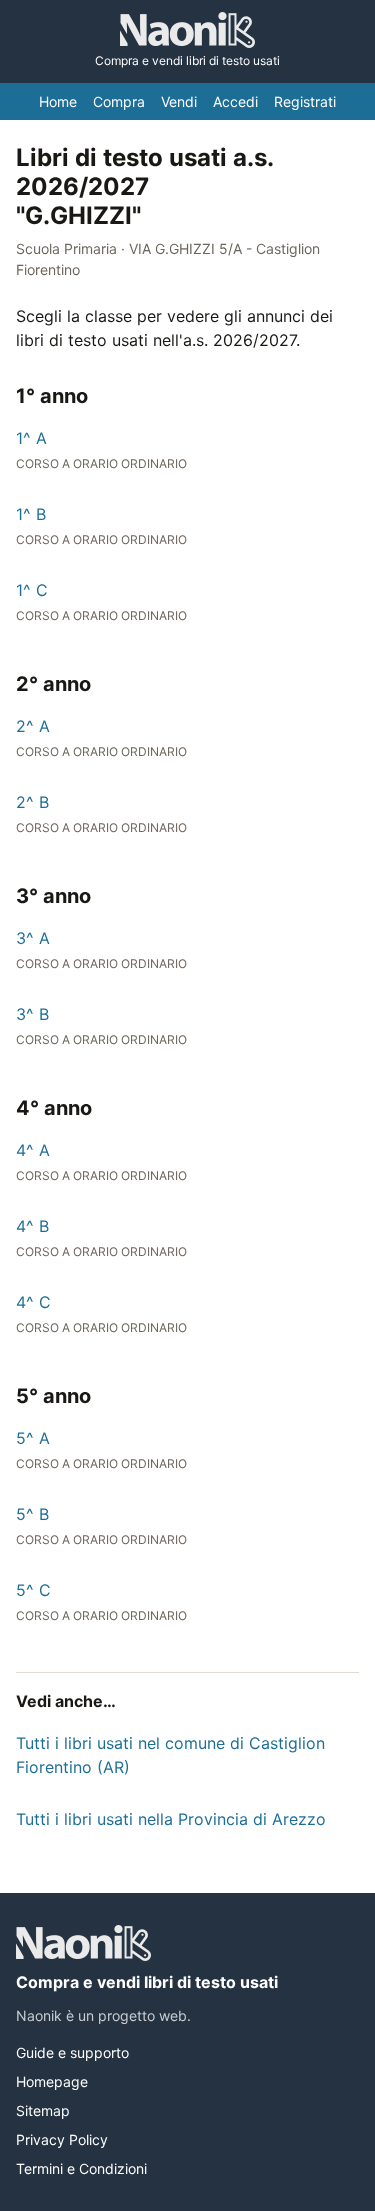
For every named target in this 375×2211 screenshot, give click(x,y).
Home (58, 101)
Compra (119, 101)
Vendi (179, 101)
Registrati (305, 101)
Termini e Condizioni (81, 2168)
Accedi (235, 101)
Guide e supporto (72, 2052)
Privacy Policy (62, 2139)
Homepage (52, 2081)
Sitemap (43, 2110)
